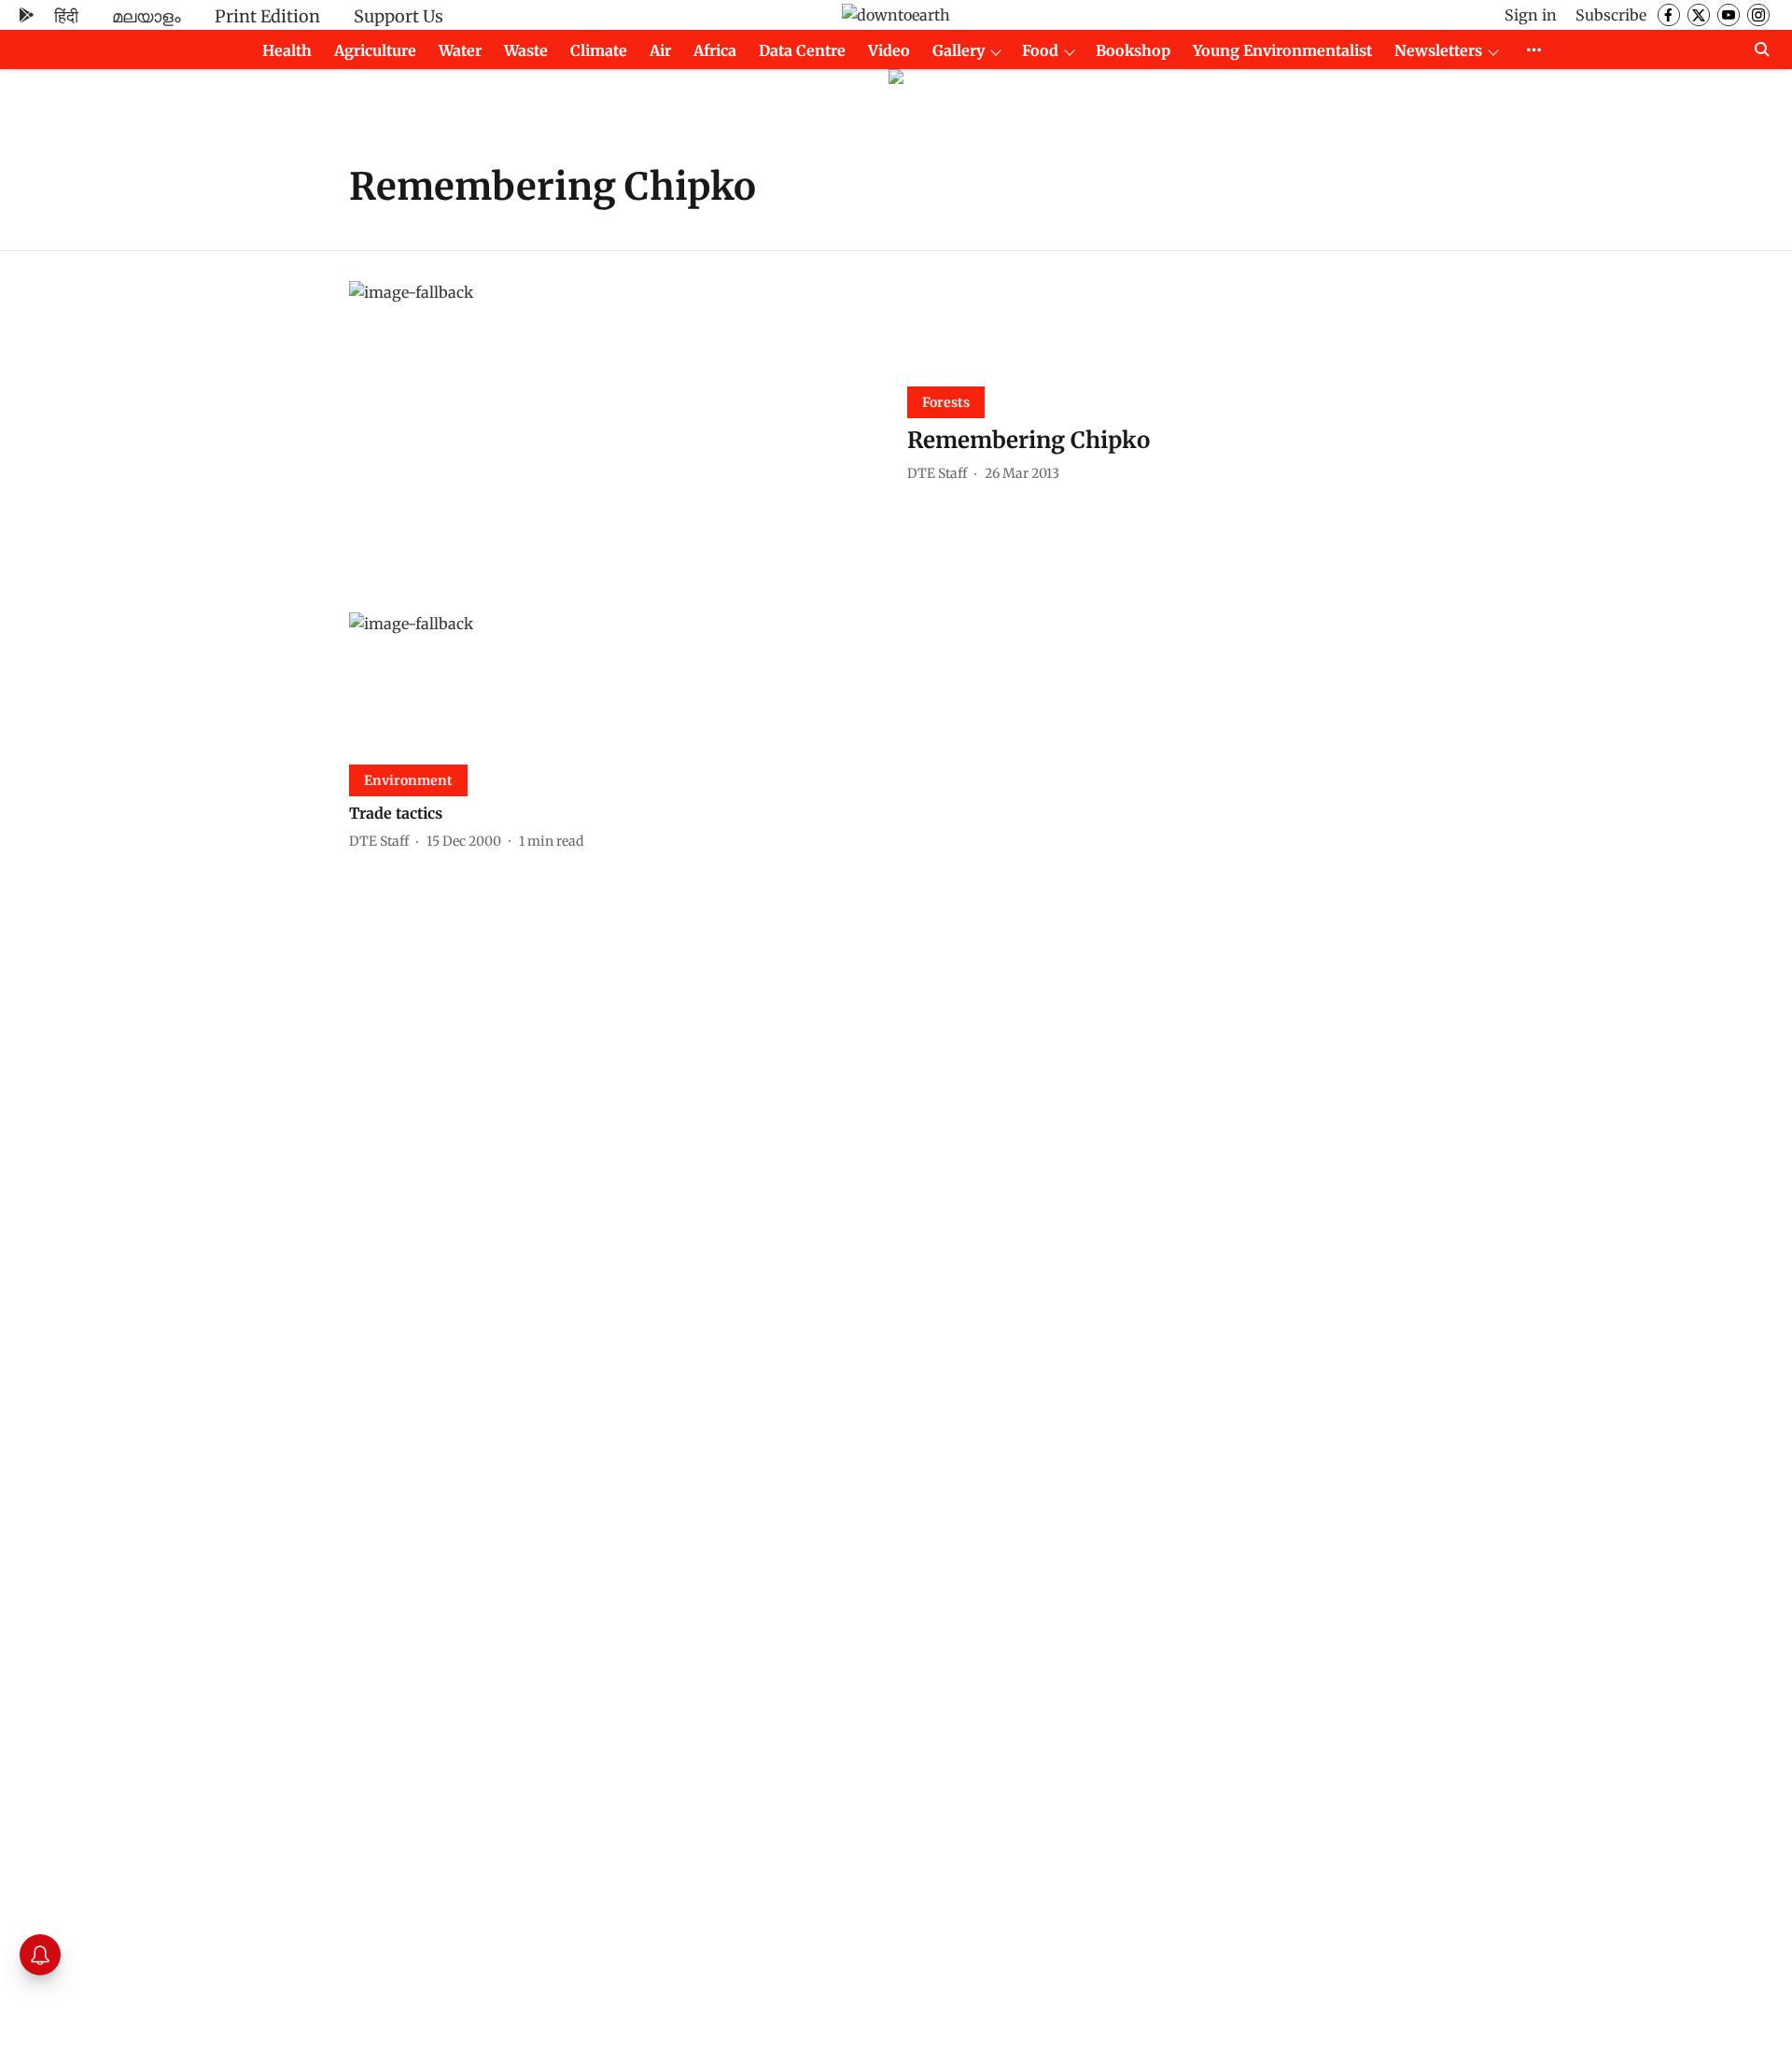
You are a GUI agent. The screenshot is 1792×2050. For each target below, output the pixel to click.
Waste (526, 50)
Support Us (399, 16)
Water (460, 50)
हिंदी (66, 16)
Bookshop (1133, 50)
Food (1040, 50)
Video (889, 50)
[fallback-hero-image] (617, 432)
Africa (715, 50)
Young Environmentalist (1282, 50)
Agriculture (375, 50)
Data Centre (802, 50)
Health (287, 50)
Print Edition (267, 16)
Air (660, 50)
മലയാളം (147, 16)
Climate (599, 50)
